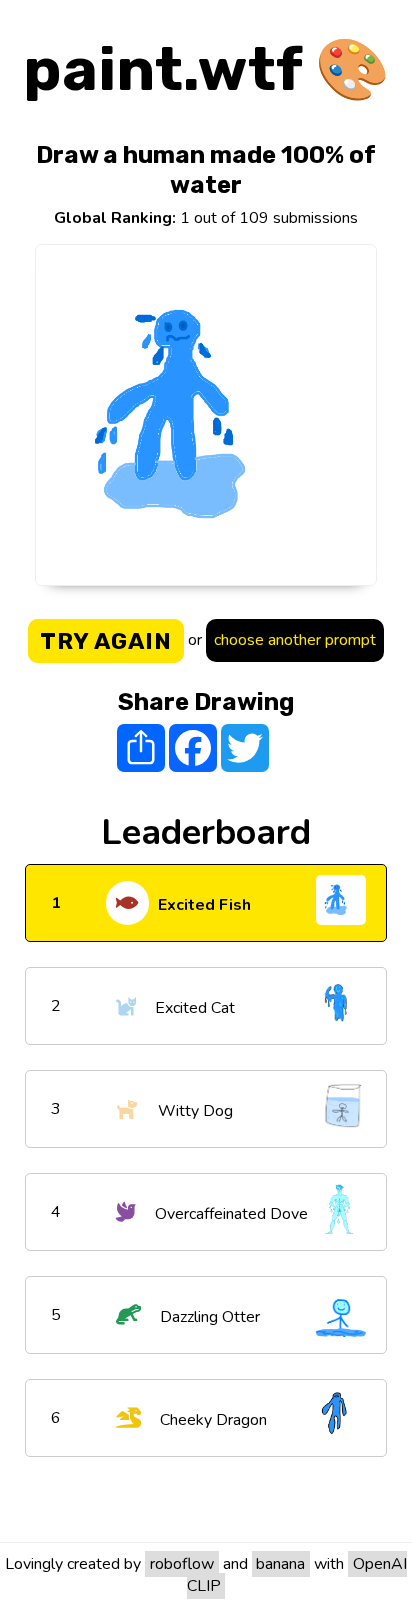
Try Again (106, 641)
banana (280, 1564)
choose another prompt (295, 640)
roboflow (182, 1564)
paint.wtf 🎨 (206, 69)
